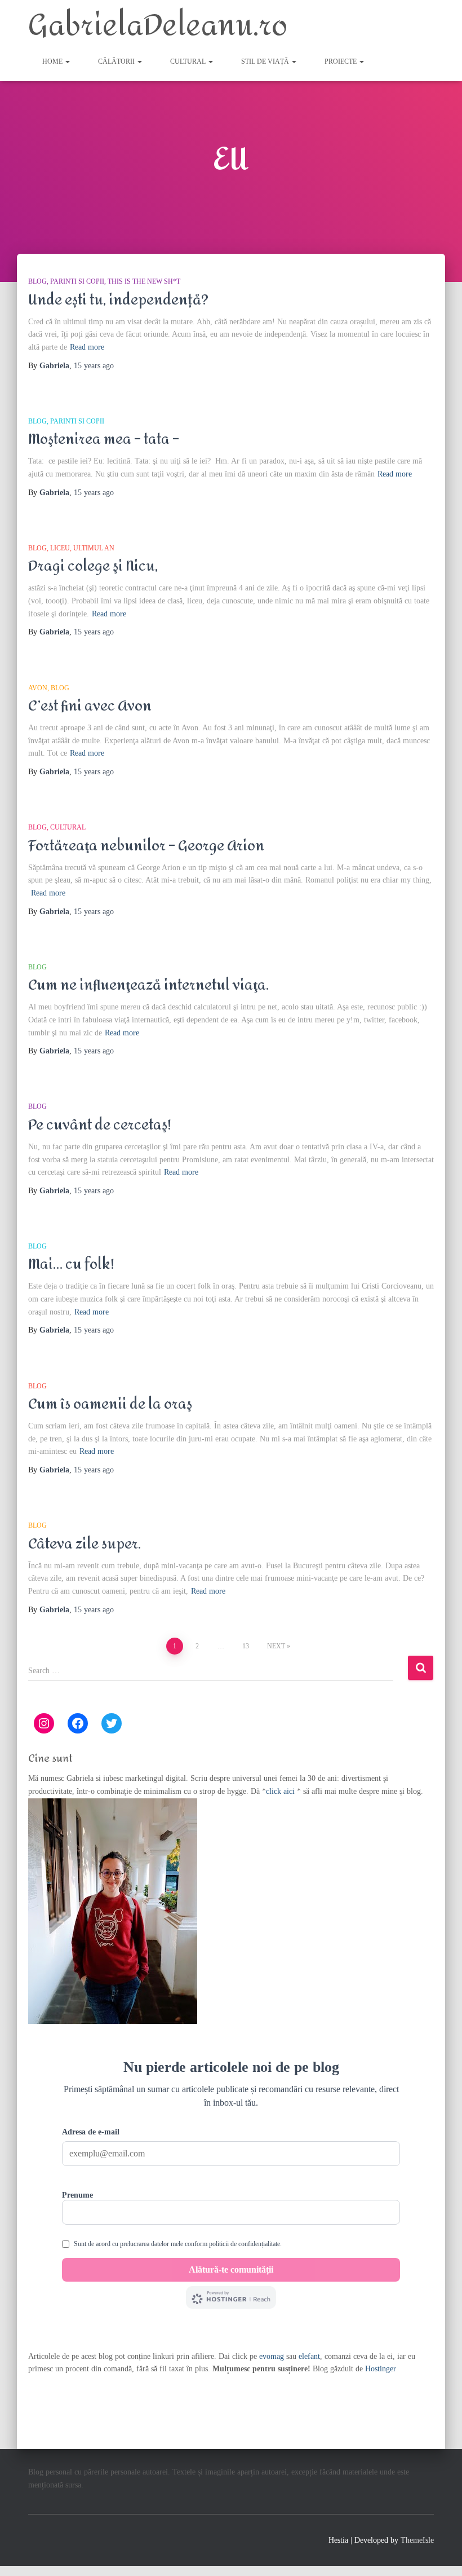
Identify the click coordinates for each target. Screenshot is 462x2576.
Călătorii (117, 61)
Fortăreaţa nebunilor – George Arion (146, 846)
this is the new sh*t (144, 281)
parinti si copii (77, 281)
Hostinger (381, 2369)
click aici (281, 1791)
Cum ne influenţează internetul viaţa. (148, 985)
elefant (309, 2356)
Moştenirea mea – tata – (104, 439)
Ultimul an (94, 548)
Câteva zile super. (85, 1544)
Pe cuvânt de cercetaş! (100, 1125)
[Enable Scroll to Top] (440, 2553)
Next (276, 1646)
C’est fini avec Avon (90, 706)
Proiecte (341, 61)
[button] (67, 61)
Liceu (60, 548)
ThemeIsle (417, 2540)
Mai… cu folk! (71, 1264)
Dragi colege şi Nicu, (93, 566)
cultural (189, 61)
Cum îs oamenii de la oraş (110, 1404)
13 (246, 1646)
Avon (38, 688)
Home (53, 61)
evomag (272, 2356)
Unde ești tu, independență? (118, 300)
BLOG (37, 281)
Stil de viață (266, 61)
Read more (87, 347)
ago (94, 366)
